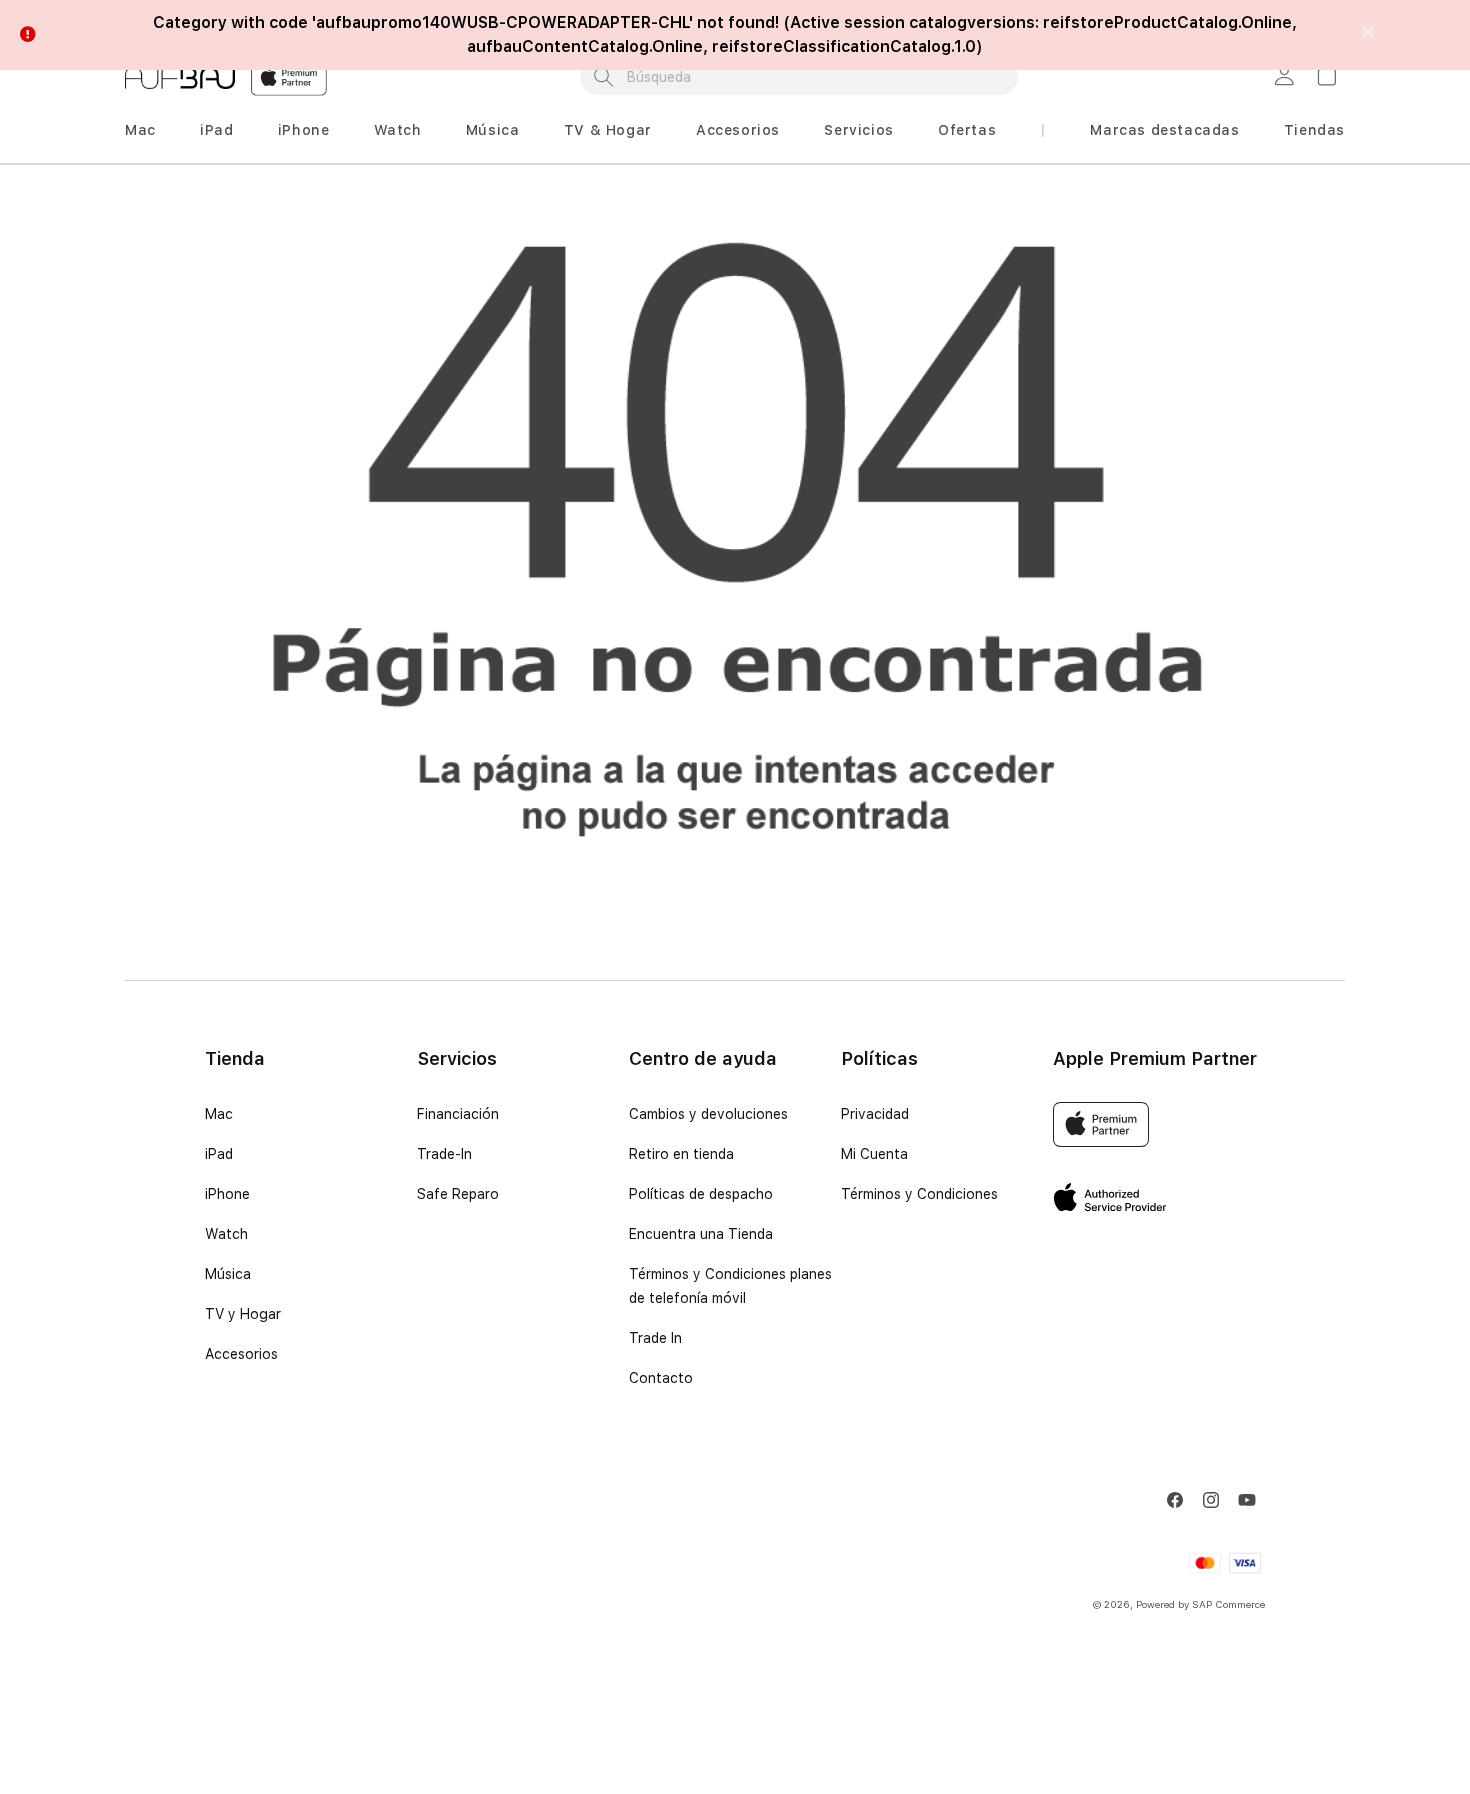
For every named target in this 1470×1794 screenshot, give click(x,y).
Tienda (235, 1058)
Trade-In (444, 1154)
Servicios (858, 130)
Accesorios (738, 130)
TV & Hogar (608, 130)
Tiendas (1314, 130)
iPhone (304, 130)
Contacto (661, 1378)
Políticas (879, 1058)
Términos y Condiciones (919, 1194)
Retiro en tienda (681, 1154)
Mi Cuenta (874, 1154)
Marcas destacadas (1164, 130)
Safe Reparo (458, 1194)
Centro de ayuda (703, 1058)
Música (493, 130)
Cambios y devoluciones (708, 1114)
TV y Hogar (243, 1314)
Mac (140, 130)
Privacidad (875, 1114)
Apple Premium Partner (1155, 1058)
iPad (216, 130)
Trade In (655, 1338)
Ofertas (967, 130)
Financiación (458, 1114)
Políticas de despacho (701, 1194)
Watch (398, 130)
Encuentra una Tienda (701, 1234)
